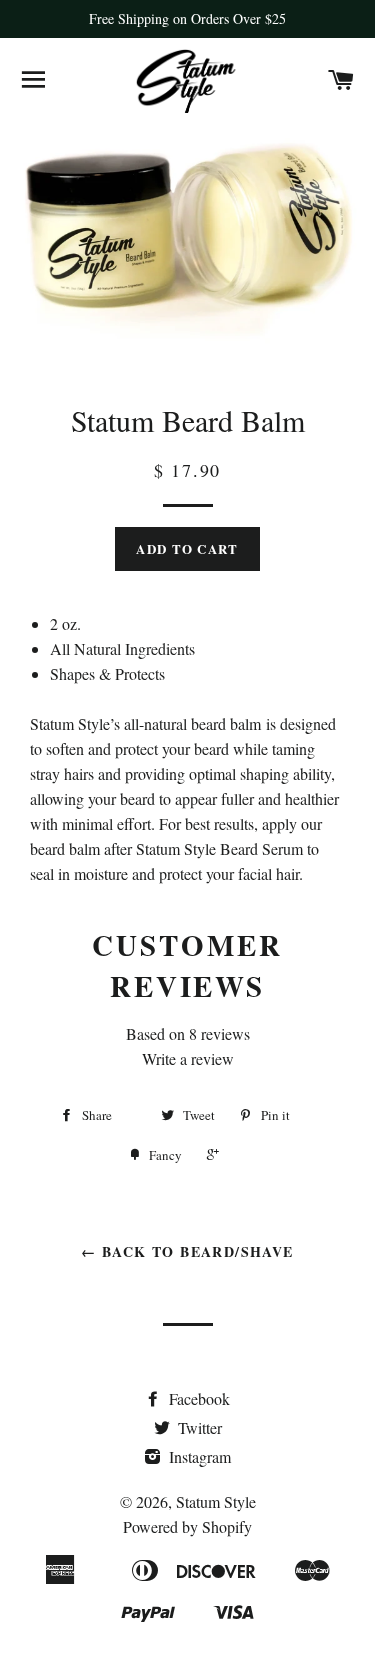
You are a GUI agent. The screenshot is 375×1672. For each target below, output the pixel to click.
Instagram (198, 1456)
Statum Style (216, 1501)
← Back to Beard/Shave (187, 1251)
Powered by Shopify (187, 1526)
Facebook (197, 1398)
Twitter (198, 1427)
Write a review (188, 1058)
